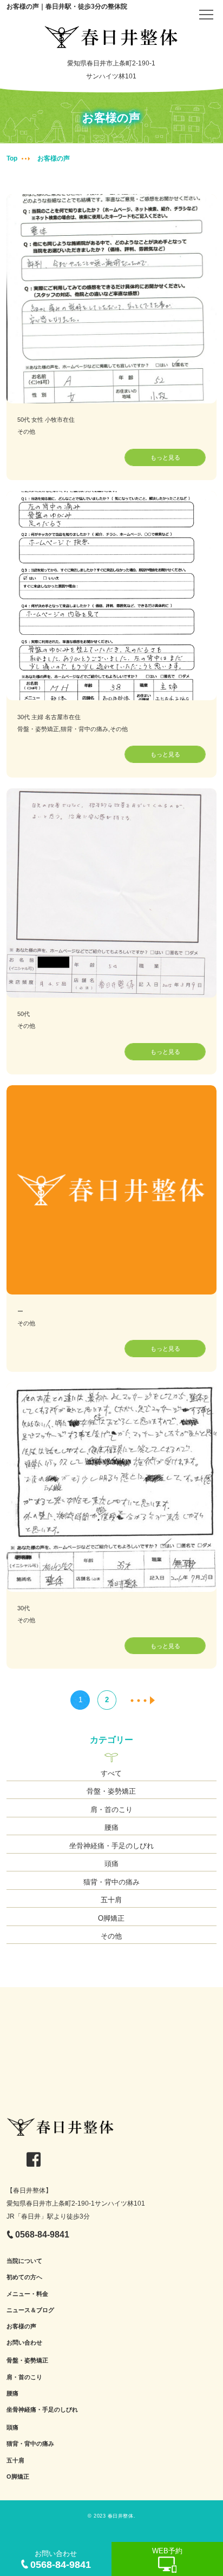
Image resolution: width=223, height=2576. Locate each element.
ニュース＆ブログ (30, 2310)
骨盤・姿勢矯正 (111, 1791)
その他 (111, 1936)
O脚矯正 (111, 1918)
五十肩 (111, 1900)
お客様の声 (21, 2326)
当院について (24, 2261)
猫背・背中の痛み (111, 1882)
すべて (111, 1773)
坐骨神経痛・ (24, 2409)
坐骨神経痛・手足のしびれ (111, 1846)
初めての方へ (24, 2277)
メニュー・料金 (27, 2294)
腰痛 (111, 1827)
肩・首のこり (111, 1810)
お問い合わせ (24, 2342)
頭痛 (111, 1864)
